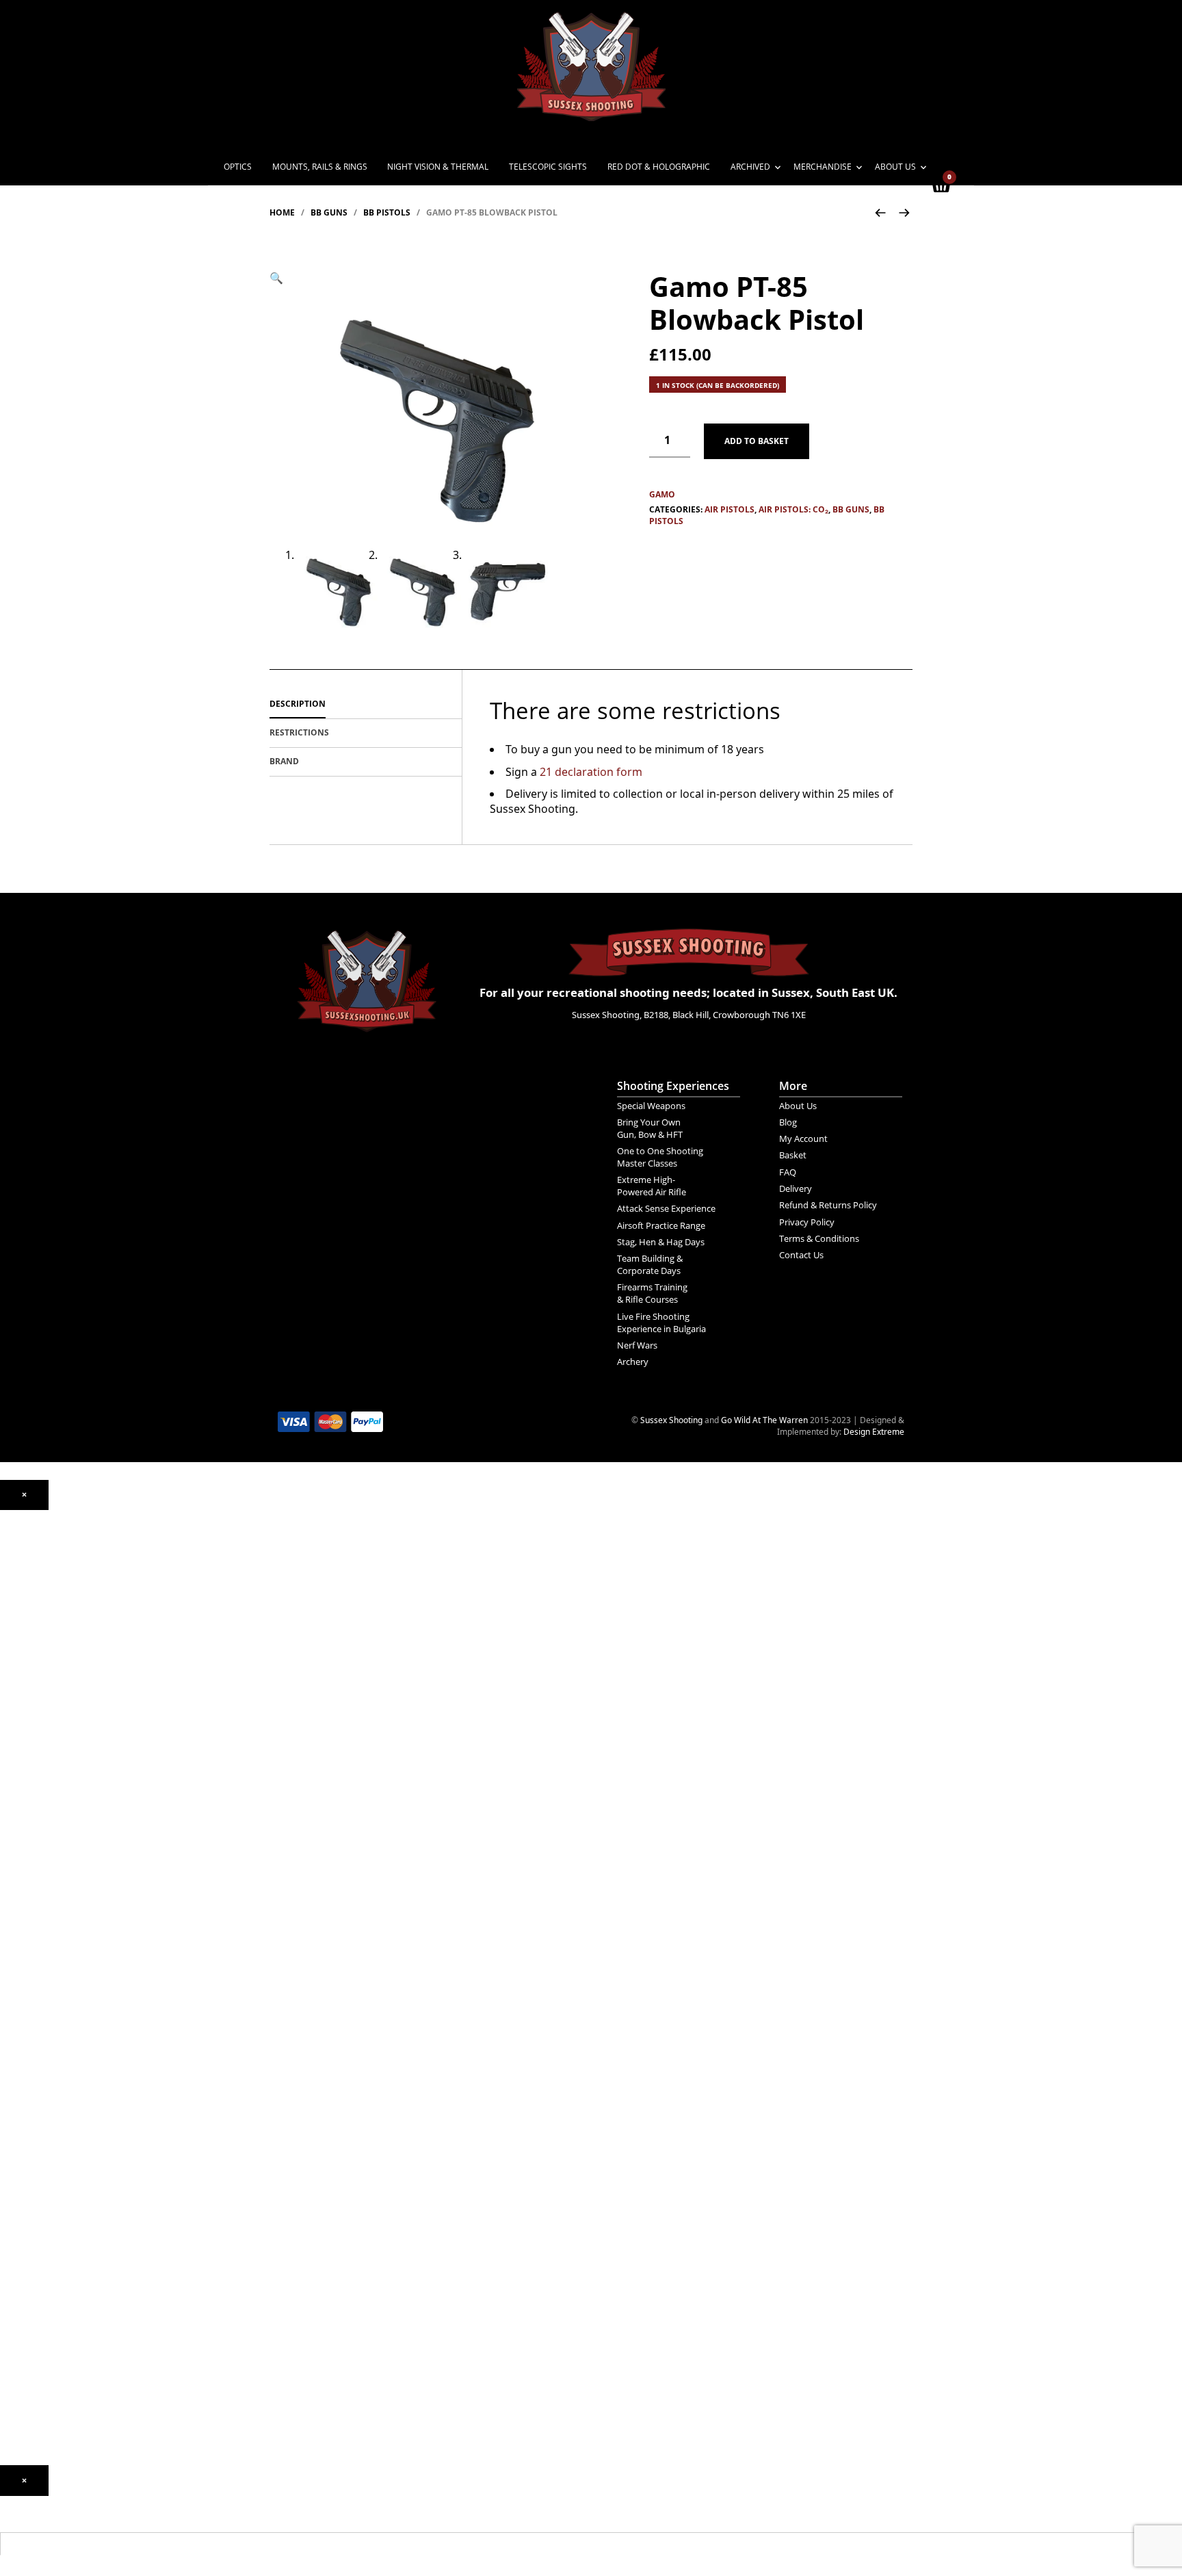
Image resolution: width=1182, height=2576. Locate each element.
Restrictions (299, 732)
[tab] (366, 705)
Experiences (23, 2321)
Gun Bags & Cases (35, 2158)
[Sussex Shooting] (367, 974)
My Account (803, 1139)
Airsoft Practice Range (661, 1225)
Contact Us (801, 1255)
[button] (276, 278)
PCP (8, 1673)
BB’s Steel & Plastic (36, 2014)
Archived (750, 167)
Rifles (10, 1818)
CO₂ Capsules (26, 1994)
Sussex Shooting (671, 1420)
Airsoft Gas (21, 2066)
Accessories (23, 1941)
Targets (14, 2086)
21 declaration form (591, 772)
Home (282, 212)
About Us (895, 167)
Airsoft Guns (24, 1837)
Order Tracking (28, 2361)
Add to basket (757, 441)
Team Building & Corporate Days (650, 1264)
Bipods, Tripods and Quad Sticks (61, 2177)
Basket (793, 1155)
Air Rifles (17, 1641)
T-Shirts (15, 2249)
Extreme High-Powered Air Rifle (652, 1186)
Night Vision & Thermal (438, 167)
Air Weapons (24, 1628)
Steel (10, 2046)
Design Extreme (874, 1432)
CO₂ (7, 1654)
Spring (12, 1693)
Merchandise (823, 167)
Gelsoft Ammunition (38, 1974)
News (11, 2281)
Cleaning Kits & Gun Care (48, 2118)
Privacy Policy (807, 1222)
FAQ (788, 1172)
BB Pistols (387, 212)
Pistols (12, 1798)
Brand (284, 761)
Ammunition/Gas (32, 1961)
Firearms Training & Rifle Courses (652, 1293)
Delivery (796, 1188)
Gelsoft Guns (25, 1889)
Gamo (662, 495)
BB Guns (329, 212)
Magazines (21, 2138)
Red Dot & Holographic (659, 167)
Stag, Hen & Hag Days (661, 1242)
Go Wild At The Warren (764, 1420)
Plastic (12, 2026)
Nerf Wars (637, 1345)
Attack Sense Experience (666, 1208)
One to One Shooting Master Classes (660, 1157)
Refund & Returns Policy (828, 1205)
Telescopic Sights (548, 167)
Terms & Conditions (819, 1238)
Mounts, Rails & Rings (320, 167)
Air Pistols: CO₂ (793, 509)
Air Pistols (730, 509)
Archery (633, 1362)
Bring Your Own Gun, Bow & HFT (650, 1128)
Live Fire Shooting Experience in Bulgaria (661, 1323)
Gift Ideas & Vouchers (41, 2229)
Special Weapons (651, 1106)
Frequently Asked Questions (53, 2380)
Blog (788, 1122)
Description (298, 704)
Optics (238, 167)
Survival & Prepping (37, 2197)
